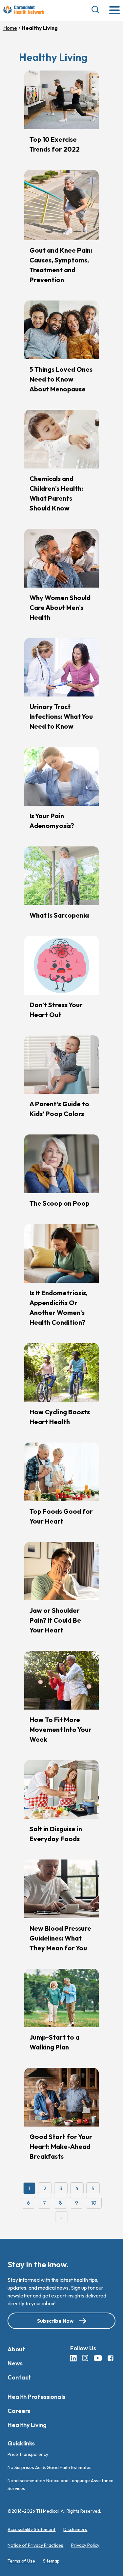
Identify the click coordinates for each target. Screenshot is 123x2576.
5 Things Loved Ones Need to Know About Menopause (61, 379)
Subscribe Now (55, 2321)
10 (94, 2203)
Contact (19, 2377)
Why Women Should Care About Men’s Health (60, 607)
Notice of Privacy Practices (35, 2545)
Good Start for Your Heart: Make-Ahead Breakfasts (61, 2146)
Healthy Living (27, 2425)
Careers (19, 2411)
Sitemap (51, 2561)
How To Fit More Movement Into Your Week (61, 1729)
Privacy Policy (85, 2545)
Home (10, 28)
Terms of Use (21, 2561)
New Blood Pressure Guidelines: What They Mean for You (60, 1938)
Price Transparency (28, 2454)
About (16, 2349)
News (15, 2363)
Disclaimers (75, 2529)
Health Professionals (36, 2397)
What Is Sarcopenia (59, 915)
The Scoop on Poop (60, 1203)
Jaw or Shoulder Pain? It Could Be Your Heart (55, 1620)
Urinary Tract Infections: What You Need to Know (61, 716)
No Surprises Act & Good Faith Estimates (50, 2467)
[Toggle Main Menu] (114, 11)
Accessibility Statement (31, 2529)
